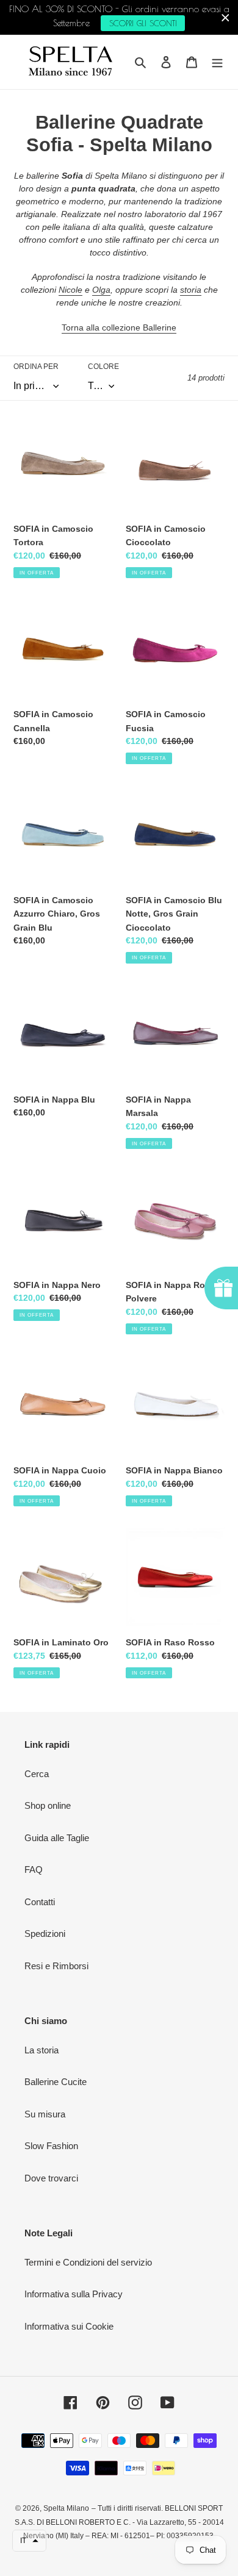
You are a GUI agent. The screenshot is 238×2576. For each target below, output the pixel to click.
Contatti (40, 1902)
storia (191, 290)
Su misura (45, 2114)
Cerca (37, 1774)
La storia (41, 2050)
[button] (29, 2541)
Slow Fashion (51, 2146)
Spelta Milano (66, 2508)
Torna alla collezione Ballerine (119, 327)
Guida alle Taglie (57, 1838)
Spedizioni (45, 1934)
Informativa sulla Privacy (74, 2294)
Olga (101, 290)
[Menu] (217, 62)
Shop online (48, 1805)
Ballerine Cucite (56, 2082)
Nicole (70, 290)
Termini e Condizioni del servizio (88, 2262)
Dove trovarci (51, 2178)
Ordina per (36, 367)
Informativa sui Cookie (69, 2326)
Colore (103, 367)
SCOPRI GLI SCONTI (143, 23)
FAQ (34, 1869)
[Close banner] (225, 17)
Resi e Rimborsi (56, 1966)
